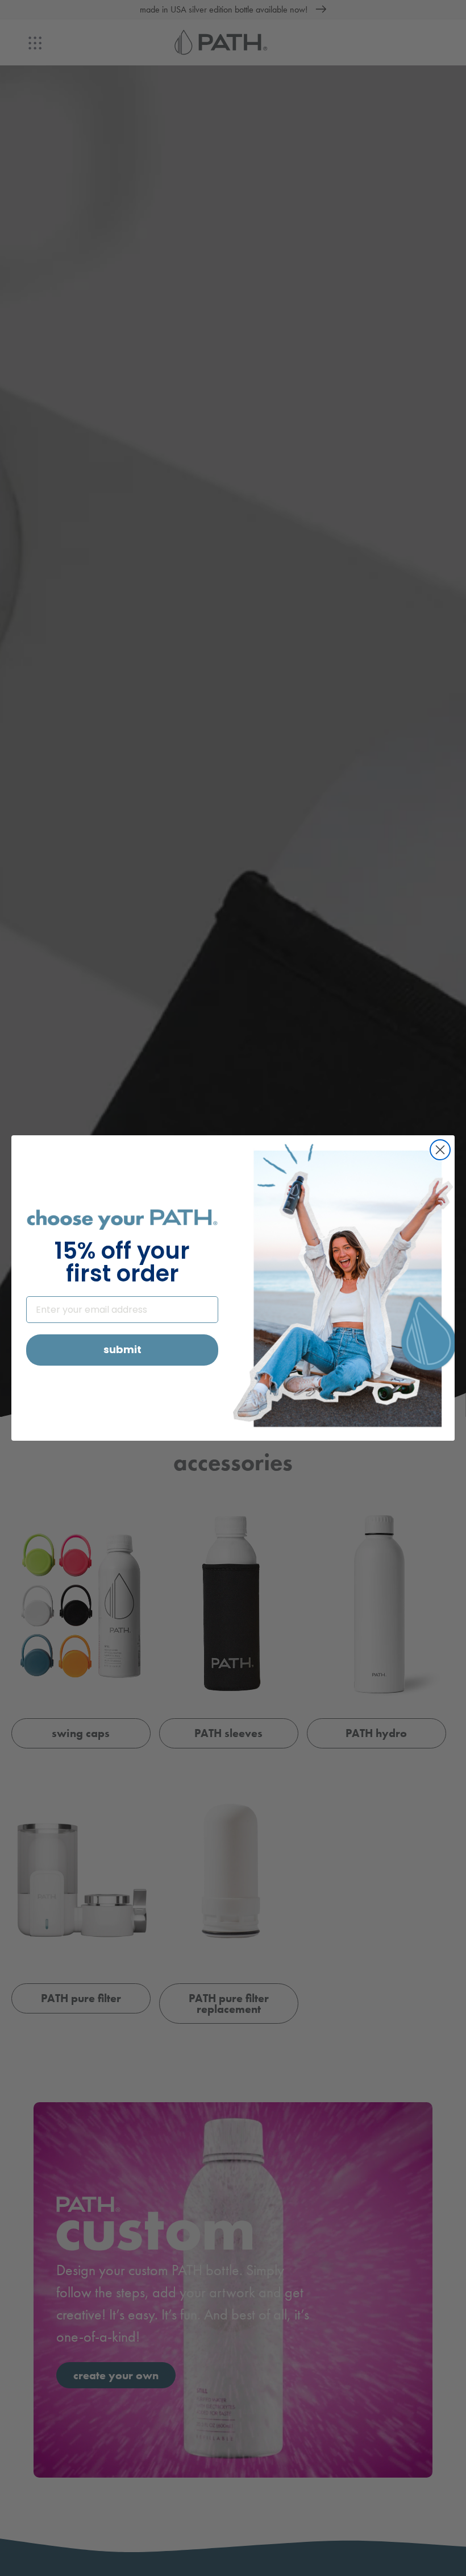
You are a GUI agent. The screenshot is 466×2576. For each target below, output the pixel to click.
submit (122, 1349)
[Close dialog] (440, 1150)
